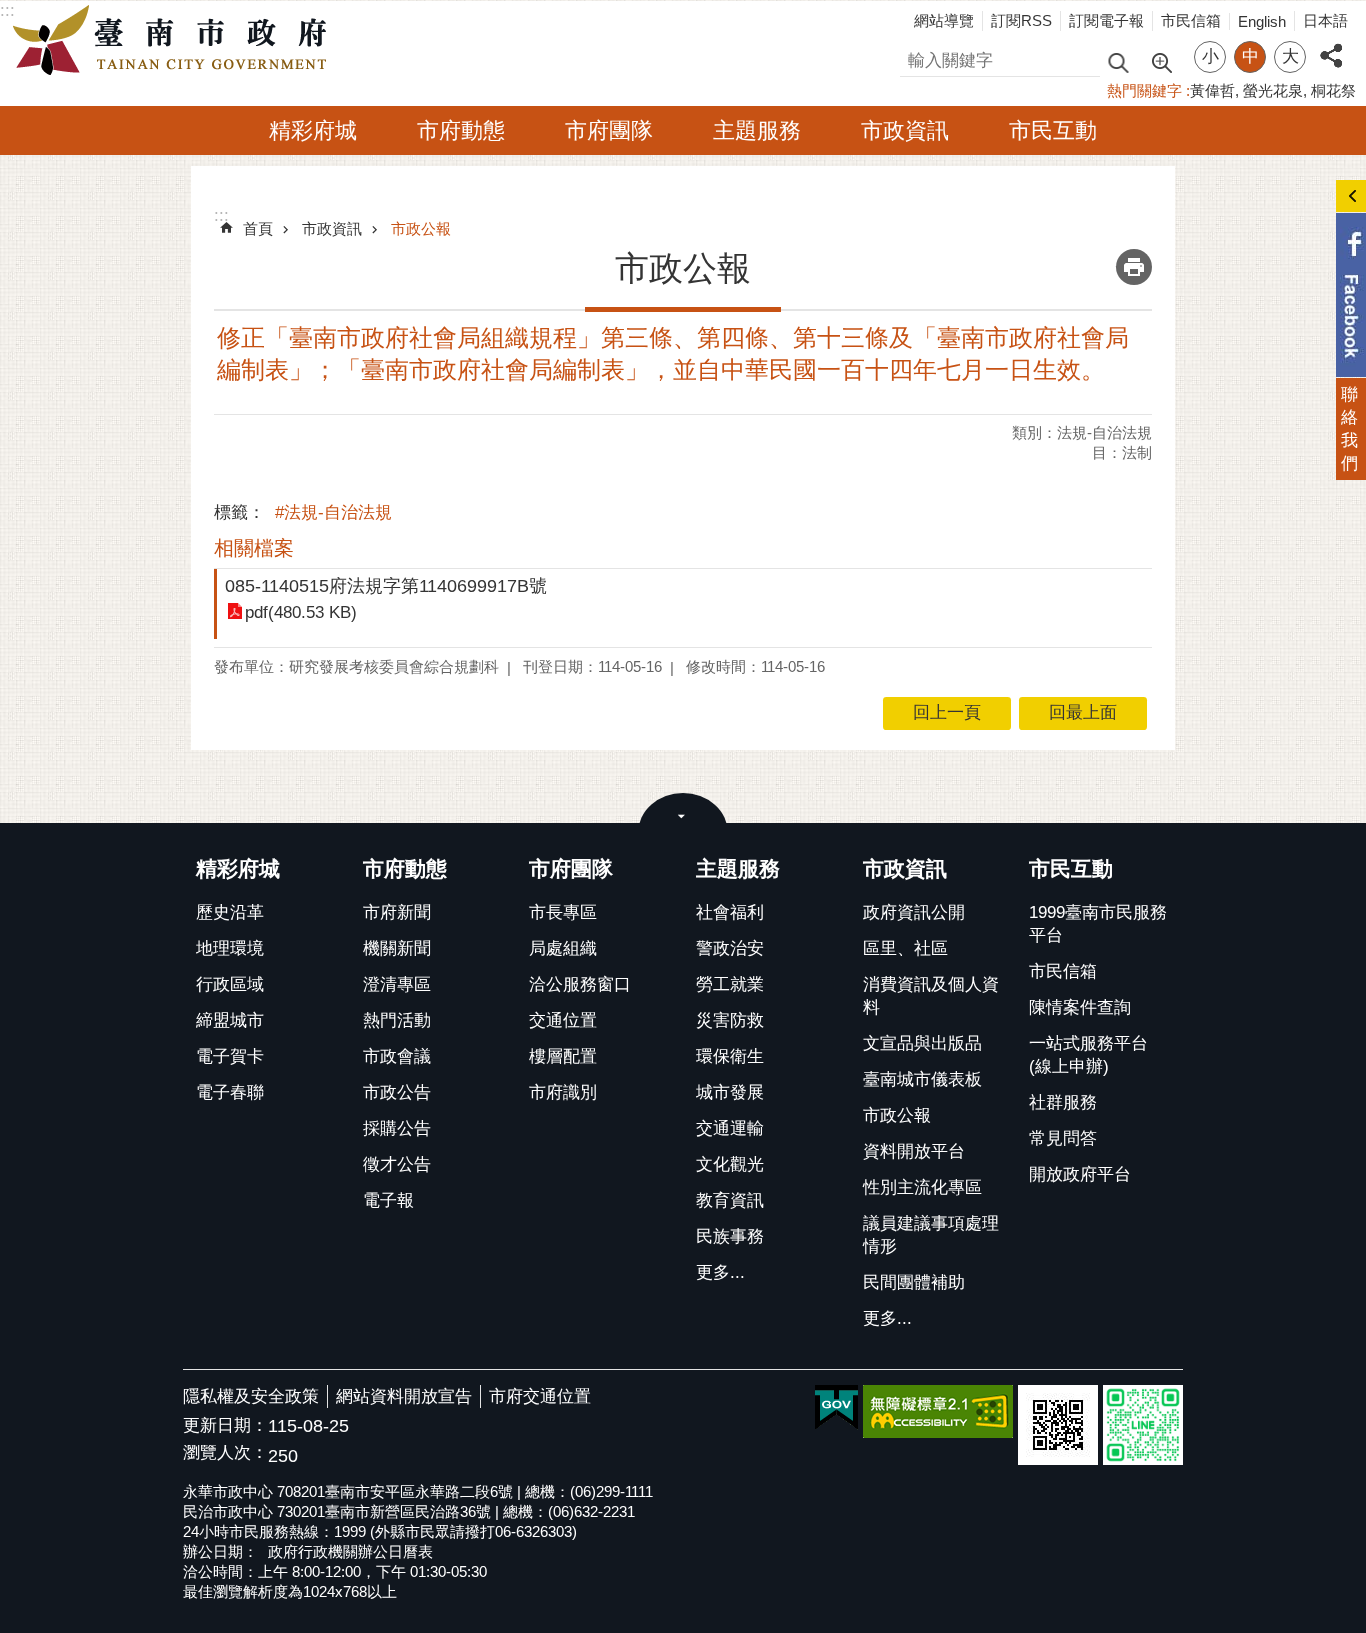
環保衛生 (730, 1056)
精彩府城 (313, 130)
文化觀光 (730, 1164)
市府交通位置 (540, 1396)
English (1262, 21)
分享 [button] (1331, 44)
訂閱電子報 (1106, 20)
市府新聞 (397, 912)
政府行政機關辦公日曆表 (350, 1551)
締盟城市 (230, 1020)
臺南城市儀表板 (922, 1079)
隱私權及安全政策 (251, 1396)
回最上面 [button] (1083, 712)
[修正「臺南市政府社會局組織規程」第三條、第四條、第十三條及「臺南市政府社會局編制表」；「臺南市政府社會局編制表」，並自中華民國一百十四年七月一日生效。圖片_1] (1058, 1425)
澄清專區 (397, 984)
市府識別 (563, 1092)
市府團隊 (609, 130)
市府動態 (461, 130)
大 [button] (1290, 56)
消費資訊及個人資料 (931, 996)
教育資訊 (730, 1200)
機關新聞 (397, 948)
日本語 (1325, 20)
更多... (720, 1272)
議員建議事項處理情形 (931, 1235)
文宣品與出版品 (922, 1043)
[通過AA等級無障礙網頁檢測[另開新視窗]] (938, 1411)
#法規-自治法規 (333, 512)
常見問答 (1063, 1138)
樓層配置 (563, 1056)
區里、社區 (905, 948)
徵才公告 (397, 1164)
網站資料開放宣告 (404, 1396)
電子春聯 (230, 1092)
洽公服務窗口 (580, 984)
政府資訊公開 (914, 912)
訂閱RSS (1021, 20)
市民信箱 (1191, 20)
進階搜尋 (1161, 61)
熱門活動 (397, 1020)
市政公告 (397, 1092)
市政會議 (397, 1056)
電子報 (388, 1200)
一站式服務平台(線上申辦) (1088, 1055)
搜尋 (917, 57)
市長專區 (563, 912)
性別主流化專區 (922, 1187)
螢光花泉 (1273, 90)
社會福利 (730, 912)
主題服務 (757, 130)
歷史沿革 (230, 912)
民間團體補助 (914, 1282)
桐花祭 (1333, 90)
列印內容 (1134, 267)
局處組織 (563, 948)
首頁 (258, 228)
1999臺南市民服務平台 (1098, 924)
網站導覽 (944, 20)
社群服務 (1063, 1102)
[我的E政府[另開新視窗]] (836, 1408)
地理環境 (230, 948)
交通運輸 (730, 1128)
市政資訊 (905, 130)
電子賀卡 (230, 1056)
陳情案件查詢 (1080, 1007)
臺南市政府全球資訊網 (175, 41)
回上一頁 (947, 712)
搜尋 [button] (1118, 61)
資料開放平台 (914, 1151)
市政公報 (421, 228)
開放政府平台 (1080, 1174)
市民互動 (1053, 130)
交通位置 (563, 1020)
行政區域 (230, 984)
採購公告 (397, 1128)
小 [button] (1210, 56)
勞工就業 (730, 984)
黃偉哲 (1212, 90)
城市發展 (730, 1092)
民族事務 (730, 1236)
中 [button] (1250, 56)
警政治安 (730, 948)
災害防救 (730, 1020)
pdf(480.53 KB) (301, 612)
